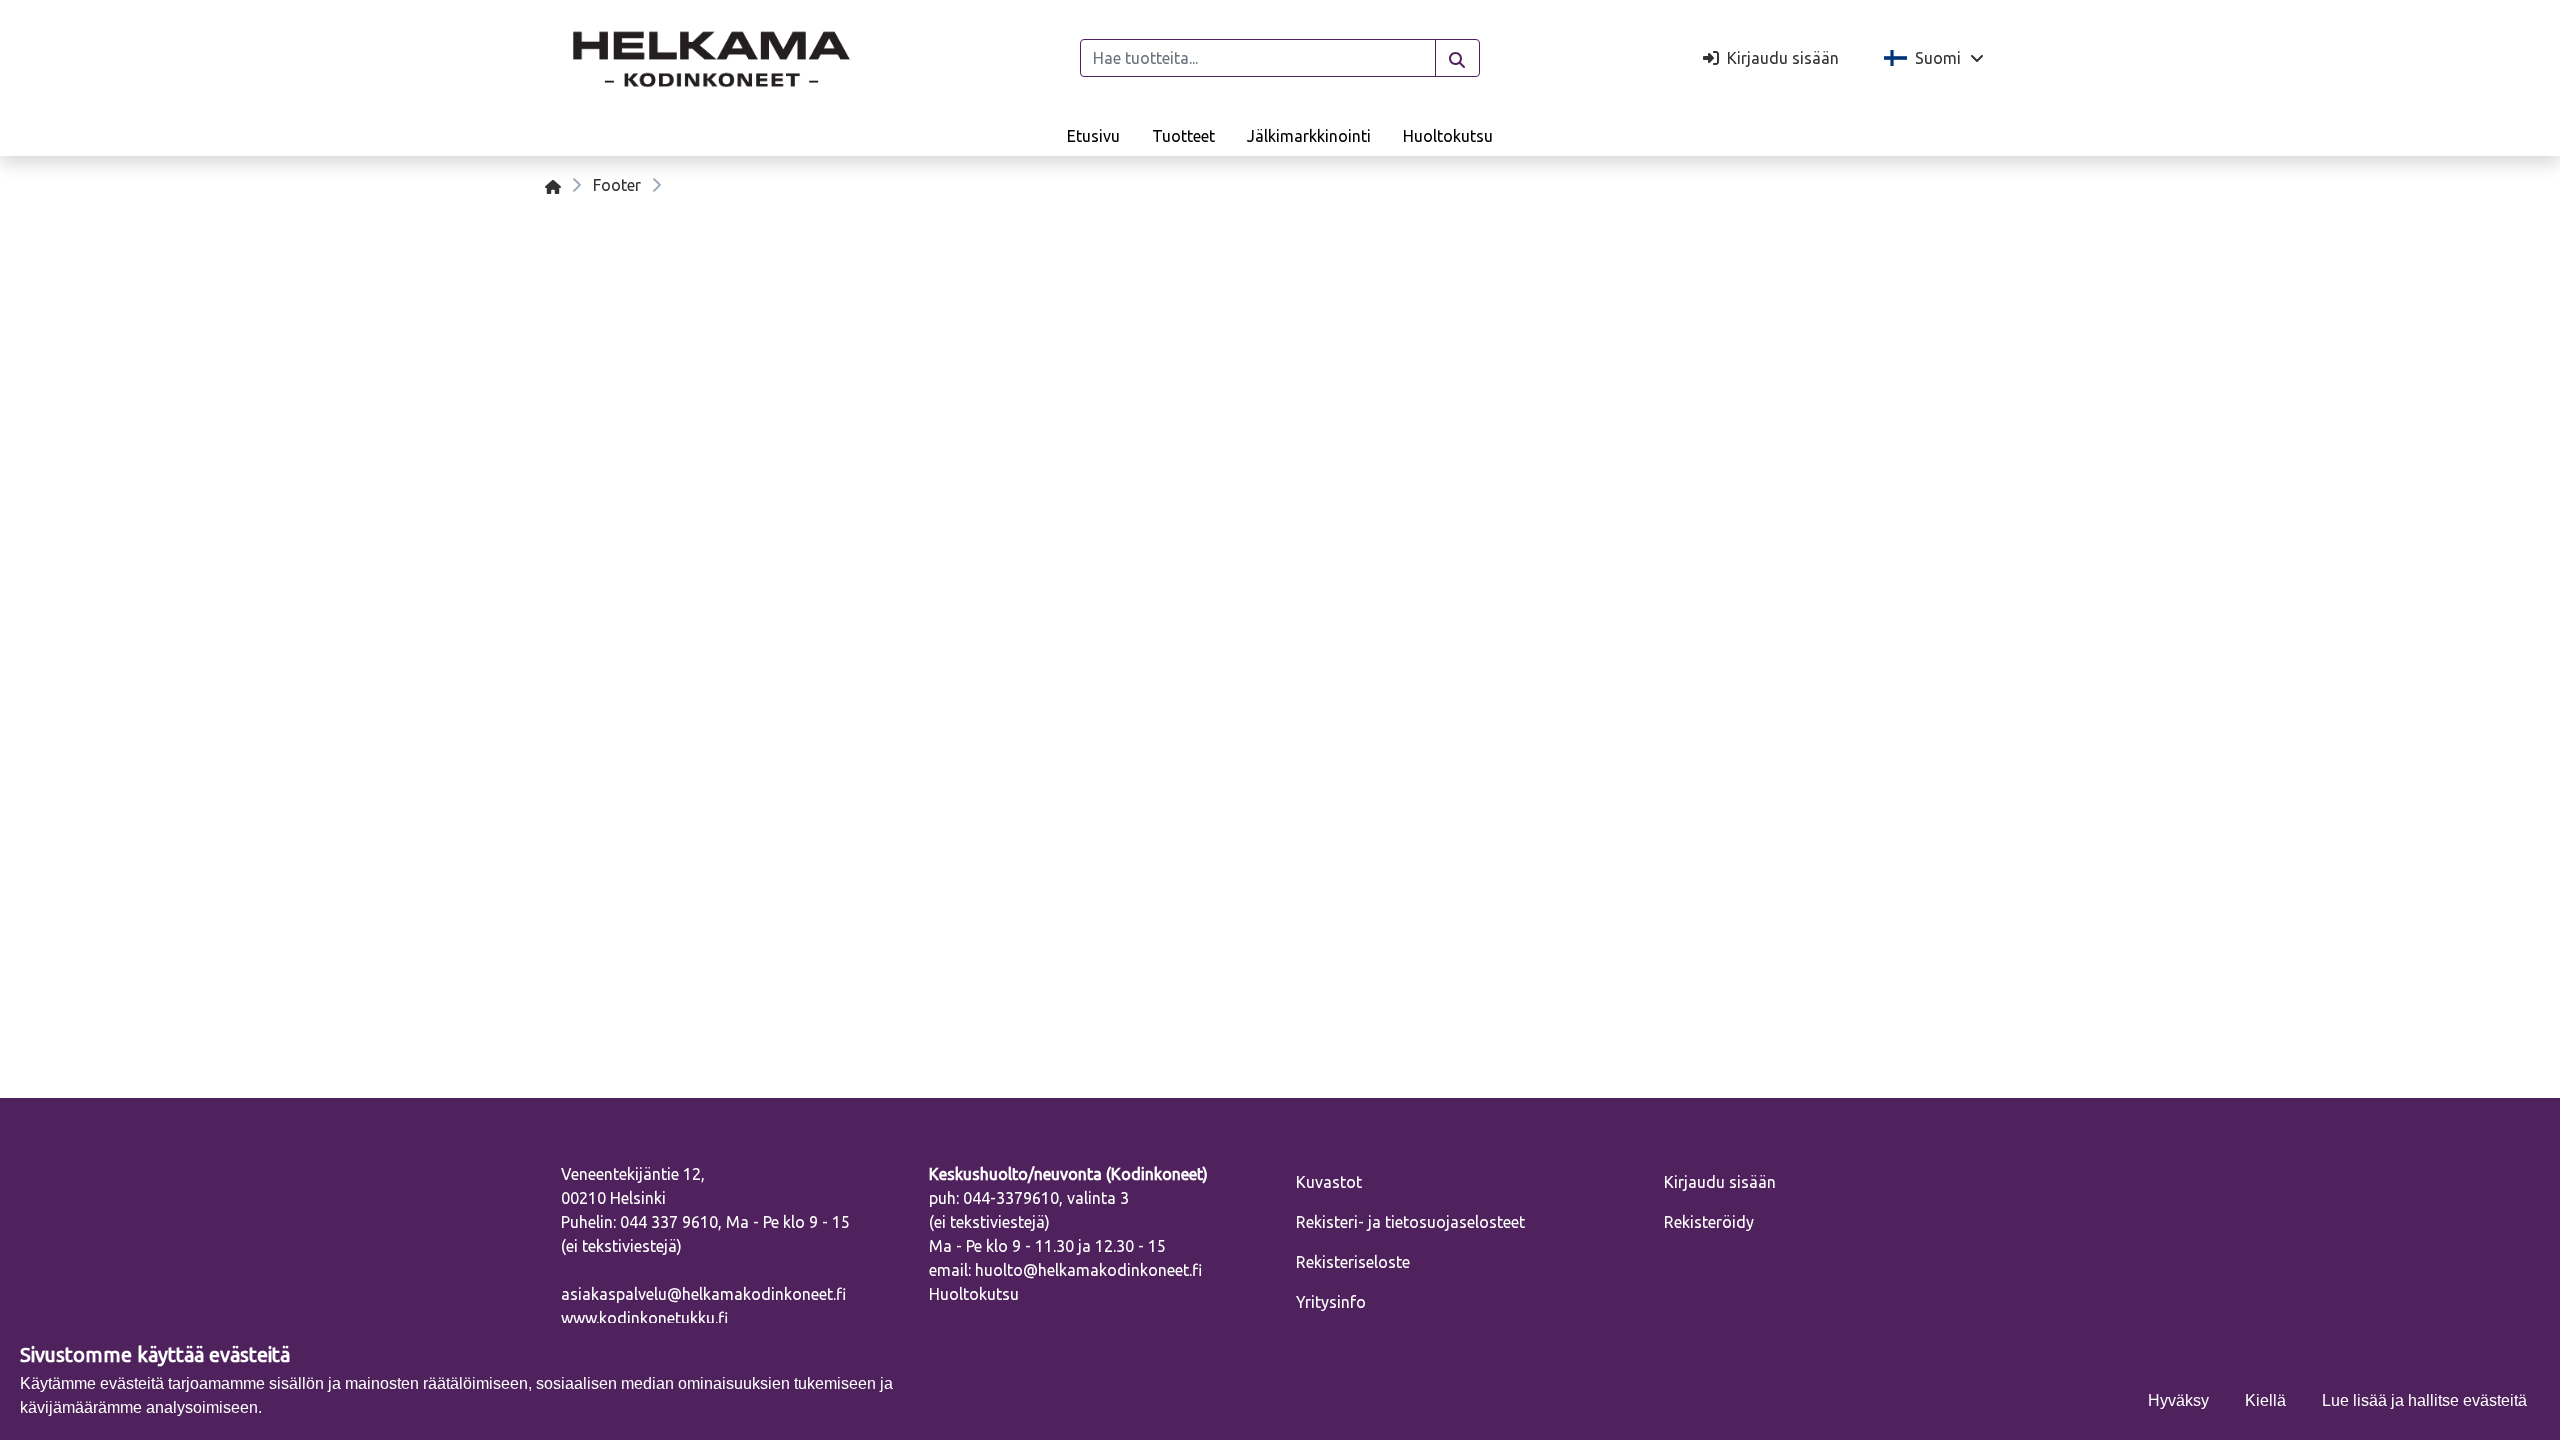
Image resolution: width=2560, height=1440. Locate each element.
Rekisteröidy (1709, 1222)
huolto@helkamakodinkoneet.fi (1088, 1270)
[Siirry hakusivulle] (1457, 58)
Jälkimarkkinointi (1309, 136)
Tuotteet (1183, 136)
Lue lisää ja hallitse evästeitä (2424, 1400)
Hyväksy (2178, 1400)
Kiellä (2265, 1400)
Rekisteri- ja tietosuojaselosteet (1410, 1222)
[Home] (553, 185)
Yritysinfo (1331, 1302)
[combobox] (1258, 58)
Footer (617, 185)
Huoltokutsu (1448, 136)
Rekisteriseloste (1353, 1262)
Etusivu (1093, 136)
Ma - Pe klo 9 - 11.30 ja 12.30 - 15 (1047, 1246)
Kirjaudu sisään (1720, 1182)
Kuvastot (1329, 1182)
